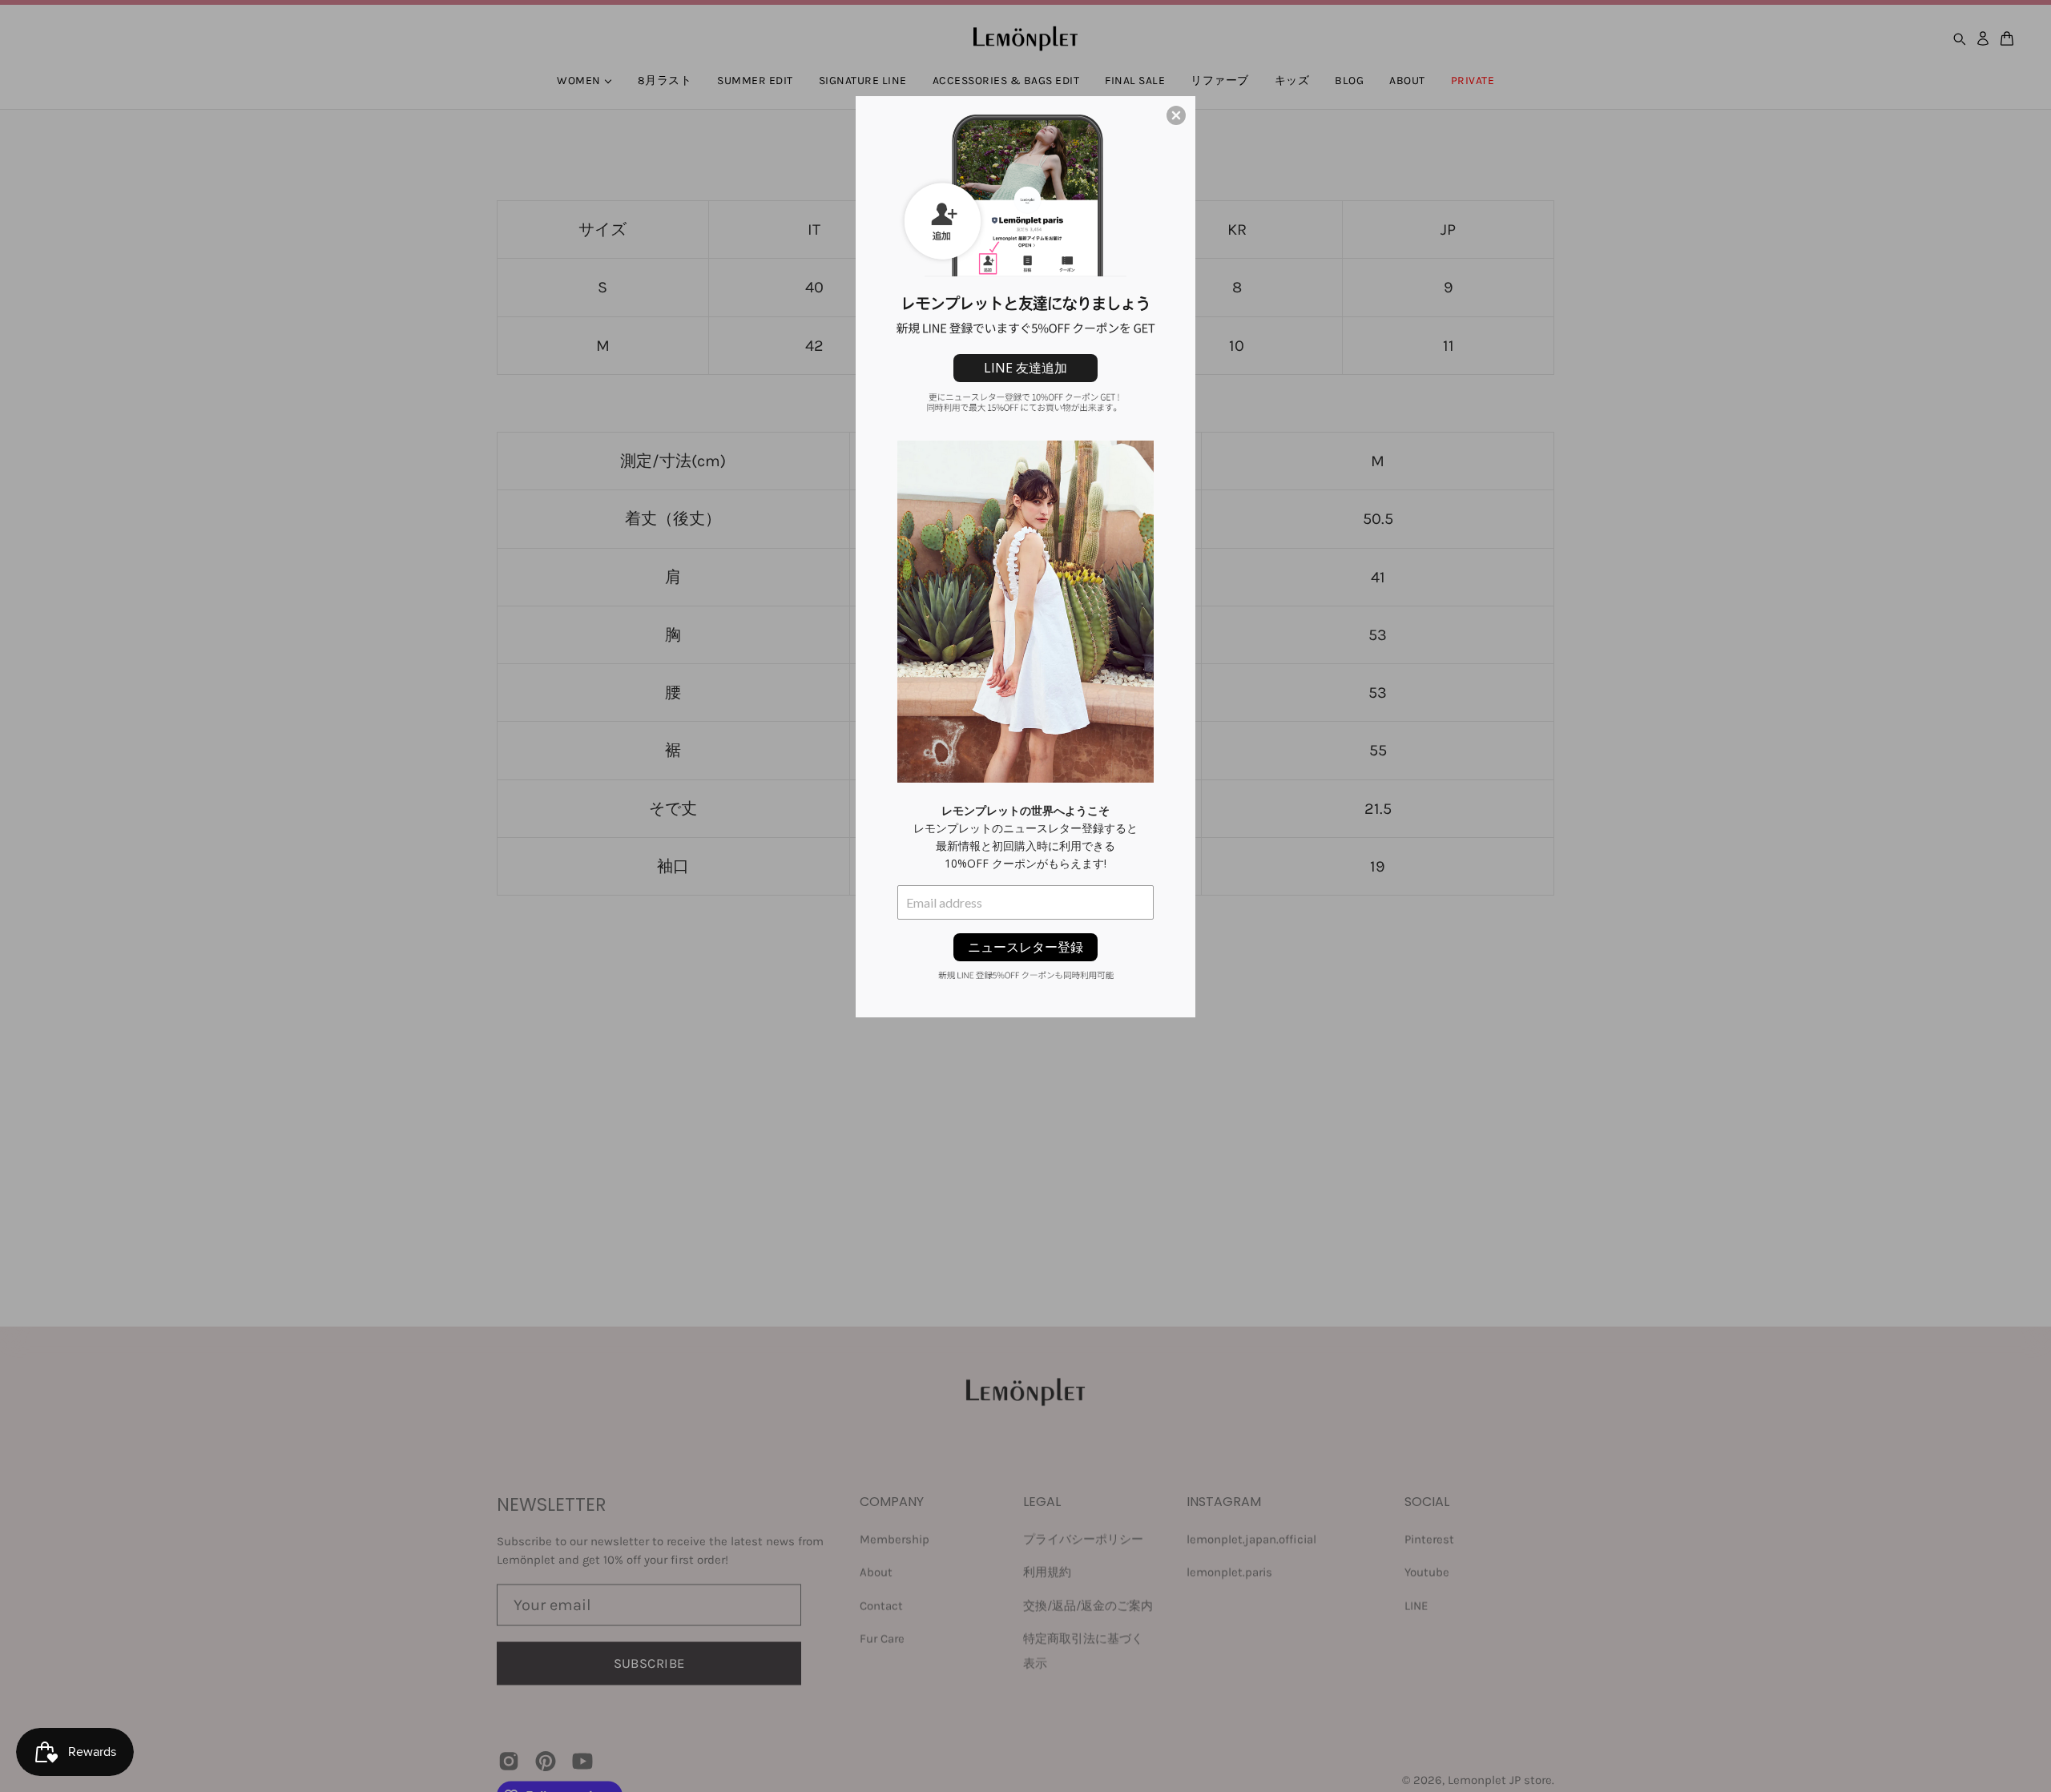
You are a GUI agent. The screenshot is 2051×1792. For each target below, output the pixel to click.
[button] (1176, 115)
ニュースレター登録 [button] (1025, 947)
